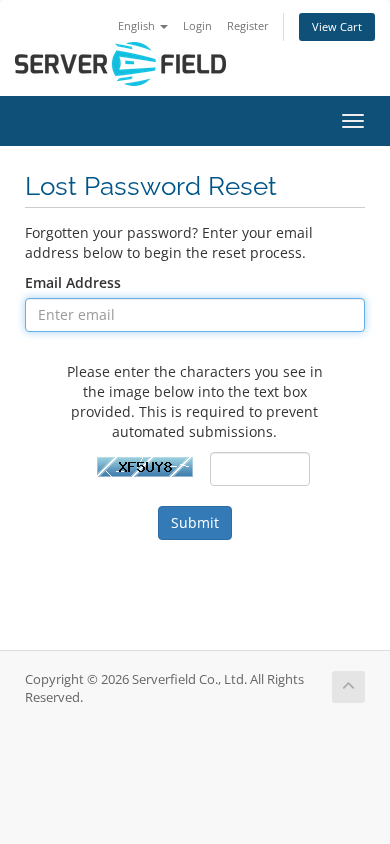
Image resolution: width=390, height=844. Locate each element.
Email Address (73, 282)
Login (197, 25)
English (138, 25)
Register (248, 25)
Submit (195, 522)
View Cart (337, 26)
